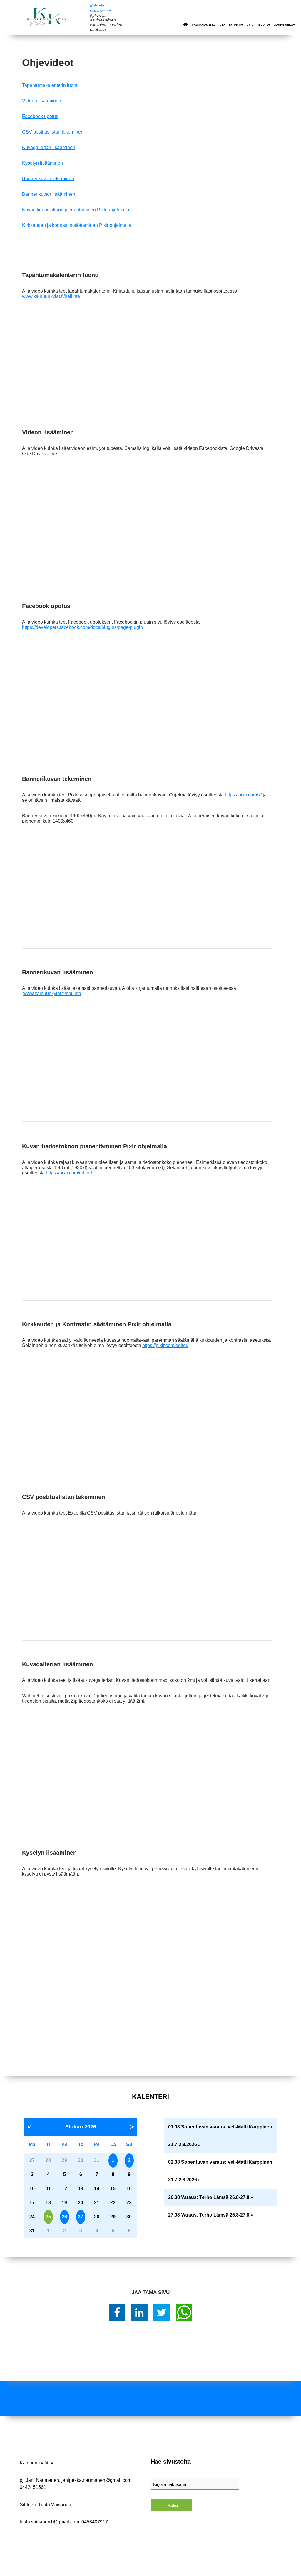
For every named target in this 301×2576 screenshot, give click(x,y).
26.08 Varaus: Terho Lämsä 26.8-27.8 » (211, 2197)
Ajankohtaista (203, 26)
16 (129, 2188)
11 (48, 2188)
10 (32, 2188)
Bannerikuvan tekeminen (48, 179)
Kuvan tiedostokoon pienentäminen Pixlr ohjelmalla (76, 210)
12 (64, 2188)
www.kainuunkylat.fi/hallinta (51, 296)
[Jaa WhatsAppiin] (184, 2312)
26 (64, 2217)
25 (48, 2217)
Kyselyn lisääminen (42, 163)
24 (32, 2217)
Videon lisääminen (42, 101)
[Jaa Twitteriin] (162, 2312)
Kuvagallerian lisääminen (49, 147)
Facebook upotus (40, 116)
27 (81, 2217)
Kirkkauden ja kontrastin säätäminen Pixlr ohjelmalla (77, 225)
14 (97, 2188)
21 (97, 2203)
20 (81, 2203)
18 (48, 2203)
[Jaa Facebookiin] (117, 2312)
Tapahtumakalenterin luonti (50, 85)
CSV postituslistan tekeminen (53, 132)
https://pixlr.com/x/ (243, 795)
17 (32, 2203)
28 (97, 2217)
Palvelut (236, 26)
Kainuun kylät (258, 26)
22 (113, 2203)
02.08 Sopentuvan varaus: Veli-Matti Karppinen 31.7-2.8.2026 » (220, 2171)
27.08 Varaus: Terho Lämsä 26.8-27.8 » (211, 2215)
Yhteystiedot (284, 26)
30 (129, 2217)
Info (222, 26)
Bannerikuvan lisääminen (49, 194)
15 (113, 2188)
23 (129, 2203)
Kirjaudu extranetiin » (100, 8)
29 (113, 2217)
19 (64, 2203)
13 (81, 2188)
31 (32, 2231)
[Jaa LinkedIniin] (139, 2312)
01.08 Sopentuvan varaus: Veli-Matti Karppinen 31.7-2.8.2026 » (220, 2136)
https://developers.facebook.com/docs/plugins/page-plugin (82, 627)
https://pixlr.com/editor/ (69, 1173)
